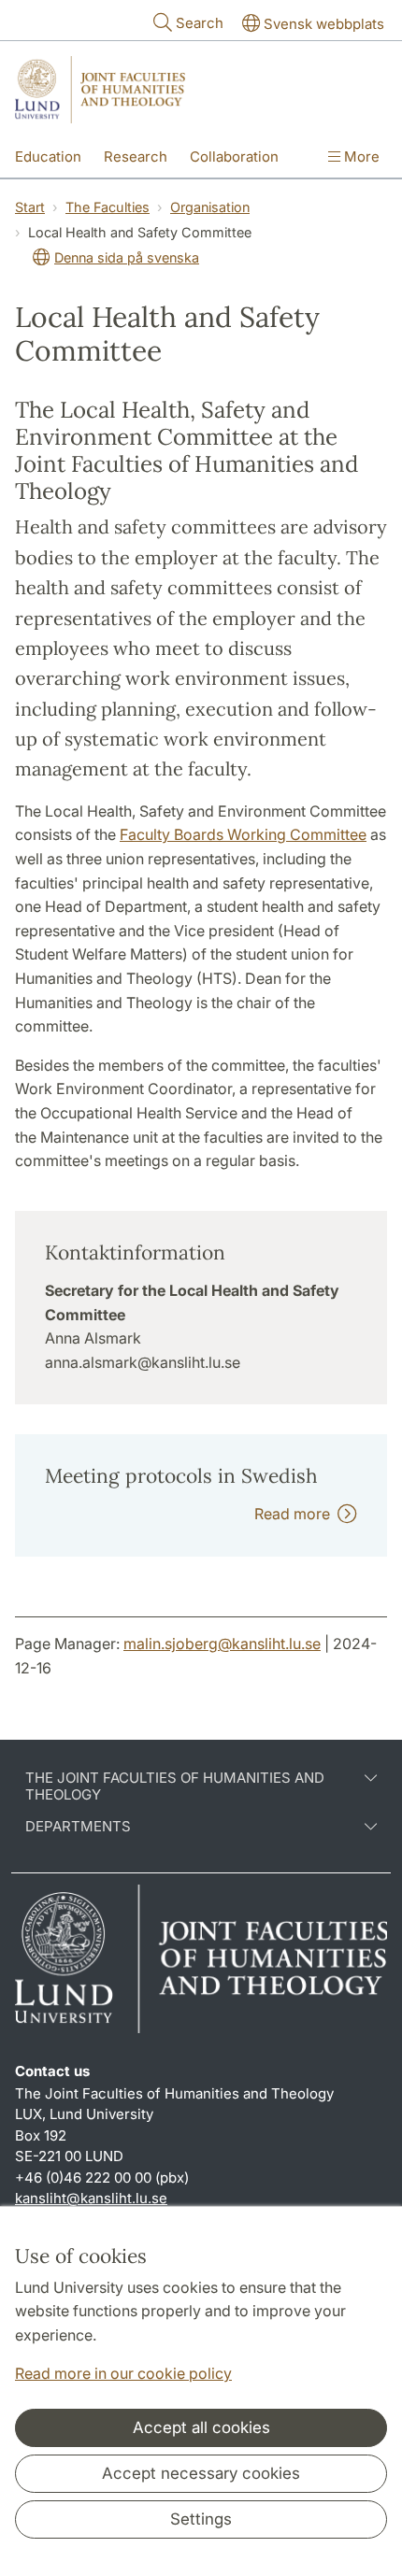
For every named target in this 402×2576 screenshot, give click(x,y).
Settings (201, 2519)
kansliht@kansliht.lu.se (91, 2198)
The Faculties (108, 207)
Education (48, 157)
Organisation (210, 207)
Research (136, 157)
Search (200, 23)
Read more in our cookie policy (123, 2373)
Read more (296, 1514)
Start (30, 207)
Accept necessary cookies (201, 2473)
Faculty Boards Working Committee (243, 834)
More (360, 157)
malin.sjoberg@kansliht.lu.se (222, 1644)
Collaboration (234, 157)
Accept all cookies (201, 2427)
